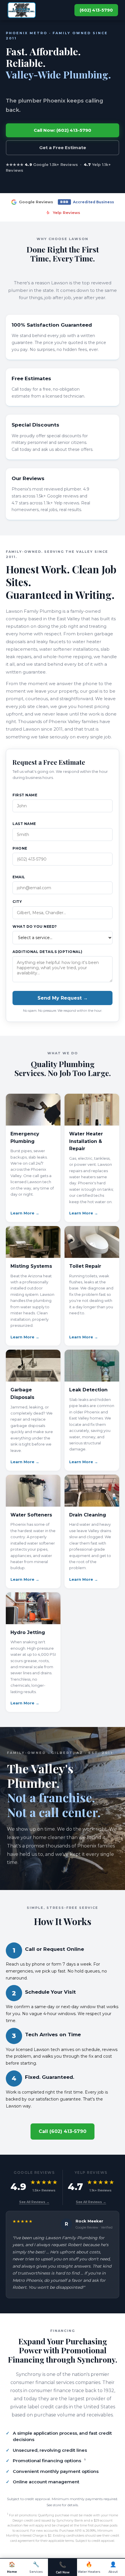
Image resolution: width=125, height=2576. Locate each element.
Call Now (63, 2568)
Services (36, 2567)
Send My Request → (63, 998)
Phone (20, 848)
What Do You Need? (35, 926)
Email (19, 877)
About (113, 2567)
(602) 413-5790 (96, 10)
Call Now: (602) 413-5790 (63, 130)
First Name (25, 795)
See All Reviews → (34, 2202)
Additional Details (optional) (48, 952)
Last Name (24, 824)
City (17, 902)
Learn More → (25, 1213)
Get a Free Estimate (63, 148)
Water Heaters (89, 2567)
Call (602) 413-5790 (63, 2131)
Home (12, 2567)
